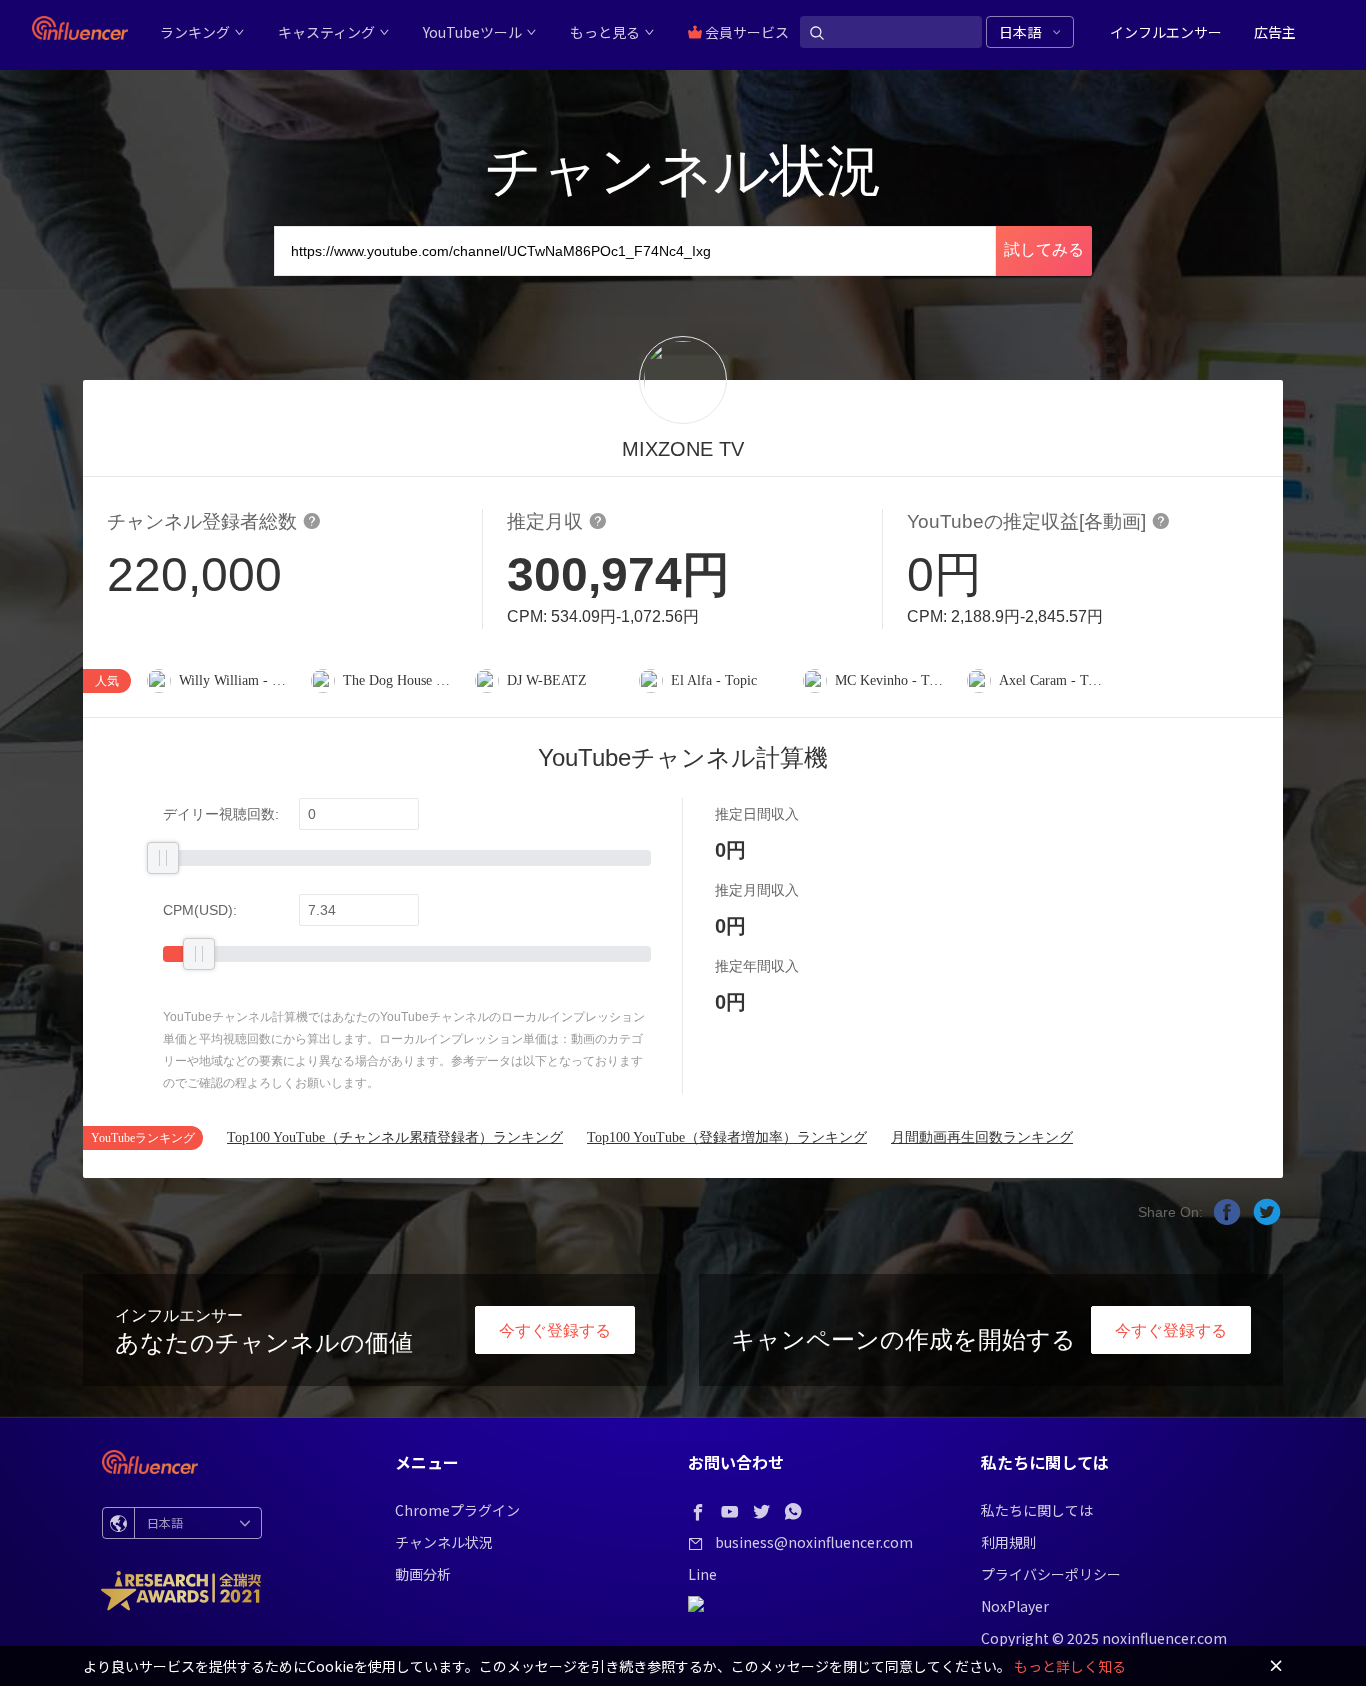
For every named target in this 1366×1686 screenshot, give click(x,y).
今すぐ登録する (555, 1330)
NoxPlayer (1015, 1606)
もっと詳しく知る (1070, 1666)
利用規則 (1009, 1542)
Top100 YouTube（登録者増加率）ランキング (727, 1137)
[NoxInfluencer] (80, 28)
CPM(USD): (200, 910)
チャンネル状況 (444, 1542)
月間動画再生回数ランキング (982, 1137)
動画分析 (423, 1574)
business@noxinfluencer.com (814, 1542)
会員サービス (745, 32)
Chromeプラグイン (457, 1510)
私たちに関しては (1037, 1510)
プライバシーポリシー (1051, 1574)
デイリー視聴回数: (221, 814)
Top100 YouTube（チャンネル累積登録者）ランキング (395, 1137)
